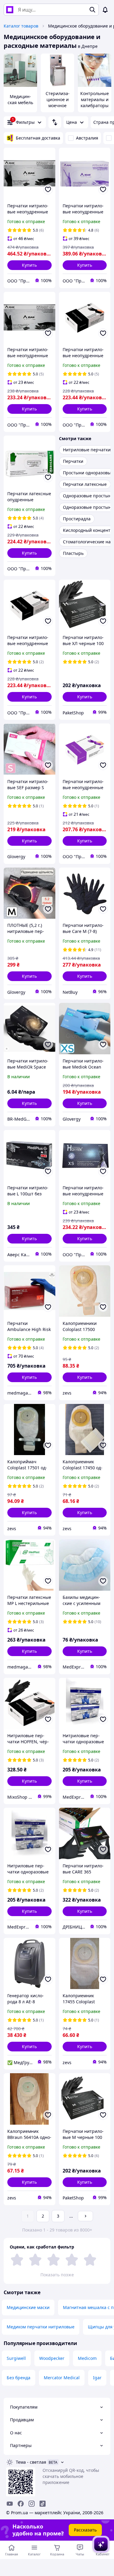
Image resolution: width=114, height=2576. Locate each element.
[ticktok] (43, 2504)
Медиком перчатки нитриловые (41, 2327)
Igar (97, 2378)
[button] (29, 265)
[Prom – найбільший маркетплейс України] (10, 10)
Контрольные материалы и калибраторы (95, 99)
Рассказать (85, 2530)
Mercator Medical (62, 2378)
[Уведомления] (105, 10)
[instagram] (32, 2504)
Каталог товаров (21, 26)
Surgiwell (16, 2358)
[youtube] (10, 2504)
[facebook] (21, 2504)
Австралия (87, 138)
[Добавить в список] (48, 189)
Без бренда (19, 2378)
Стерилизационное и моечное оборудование (58, 105)
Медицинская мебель (20, 99)
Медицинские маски (28, 2307)
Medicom (87, 2358)
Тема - (31, 2462)
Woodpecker (52, 2358)
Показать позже (57, 2275)
